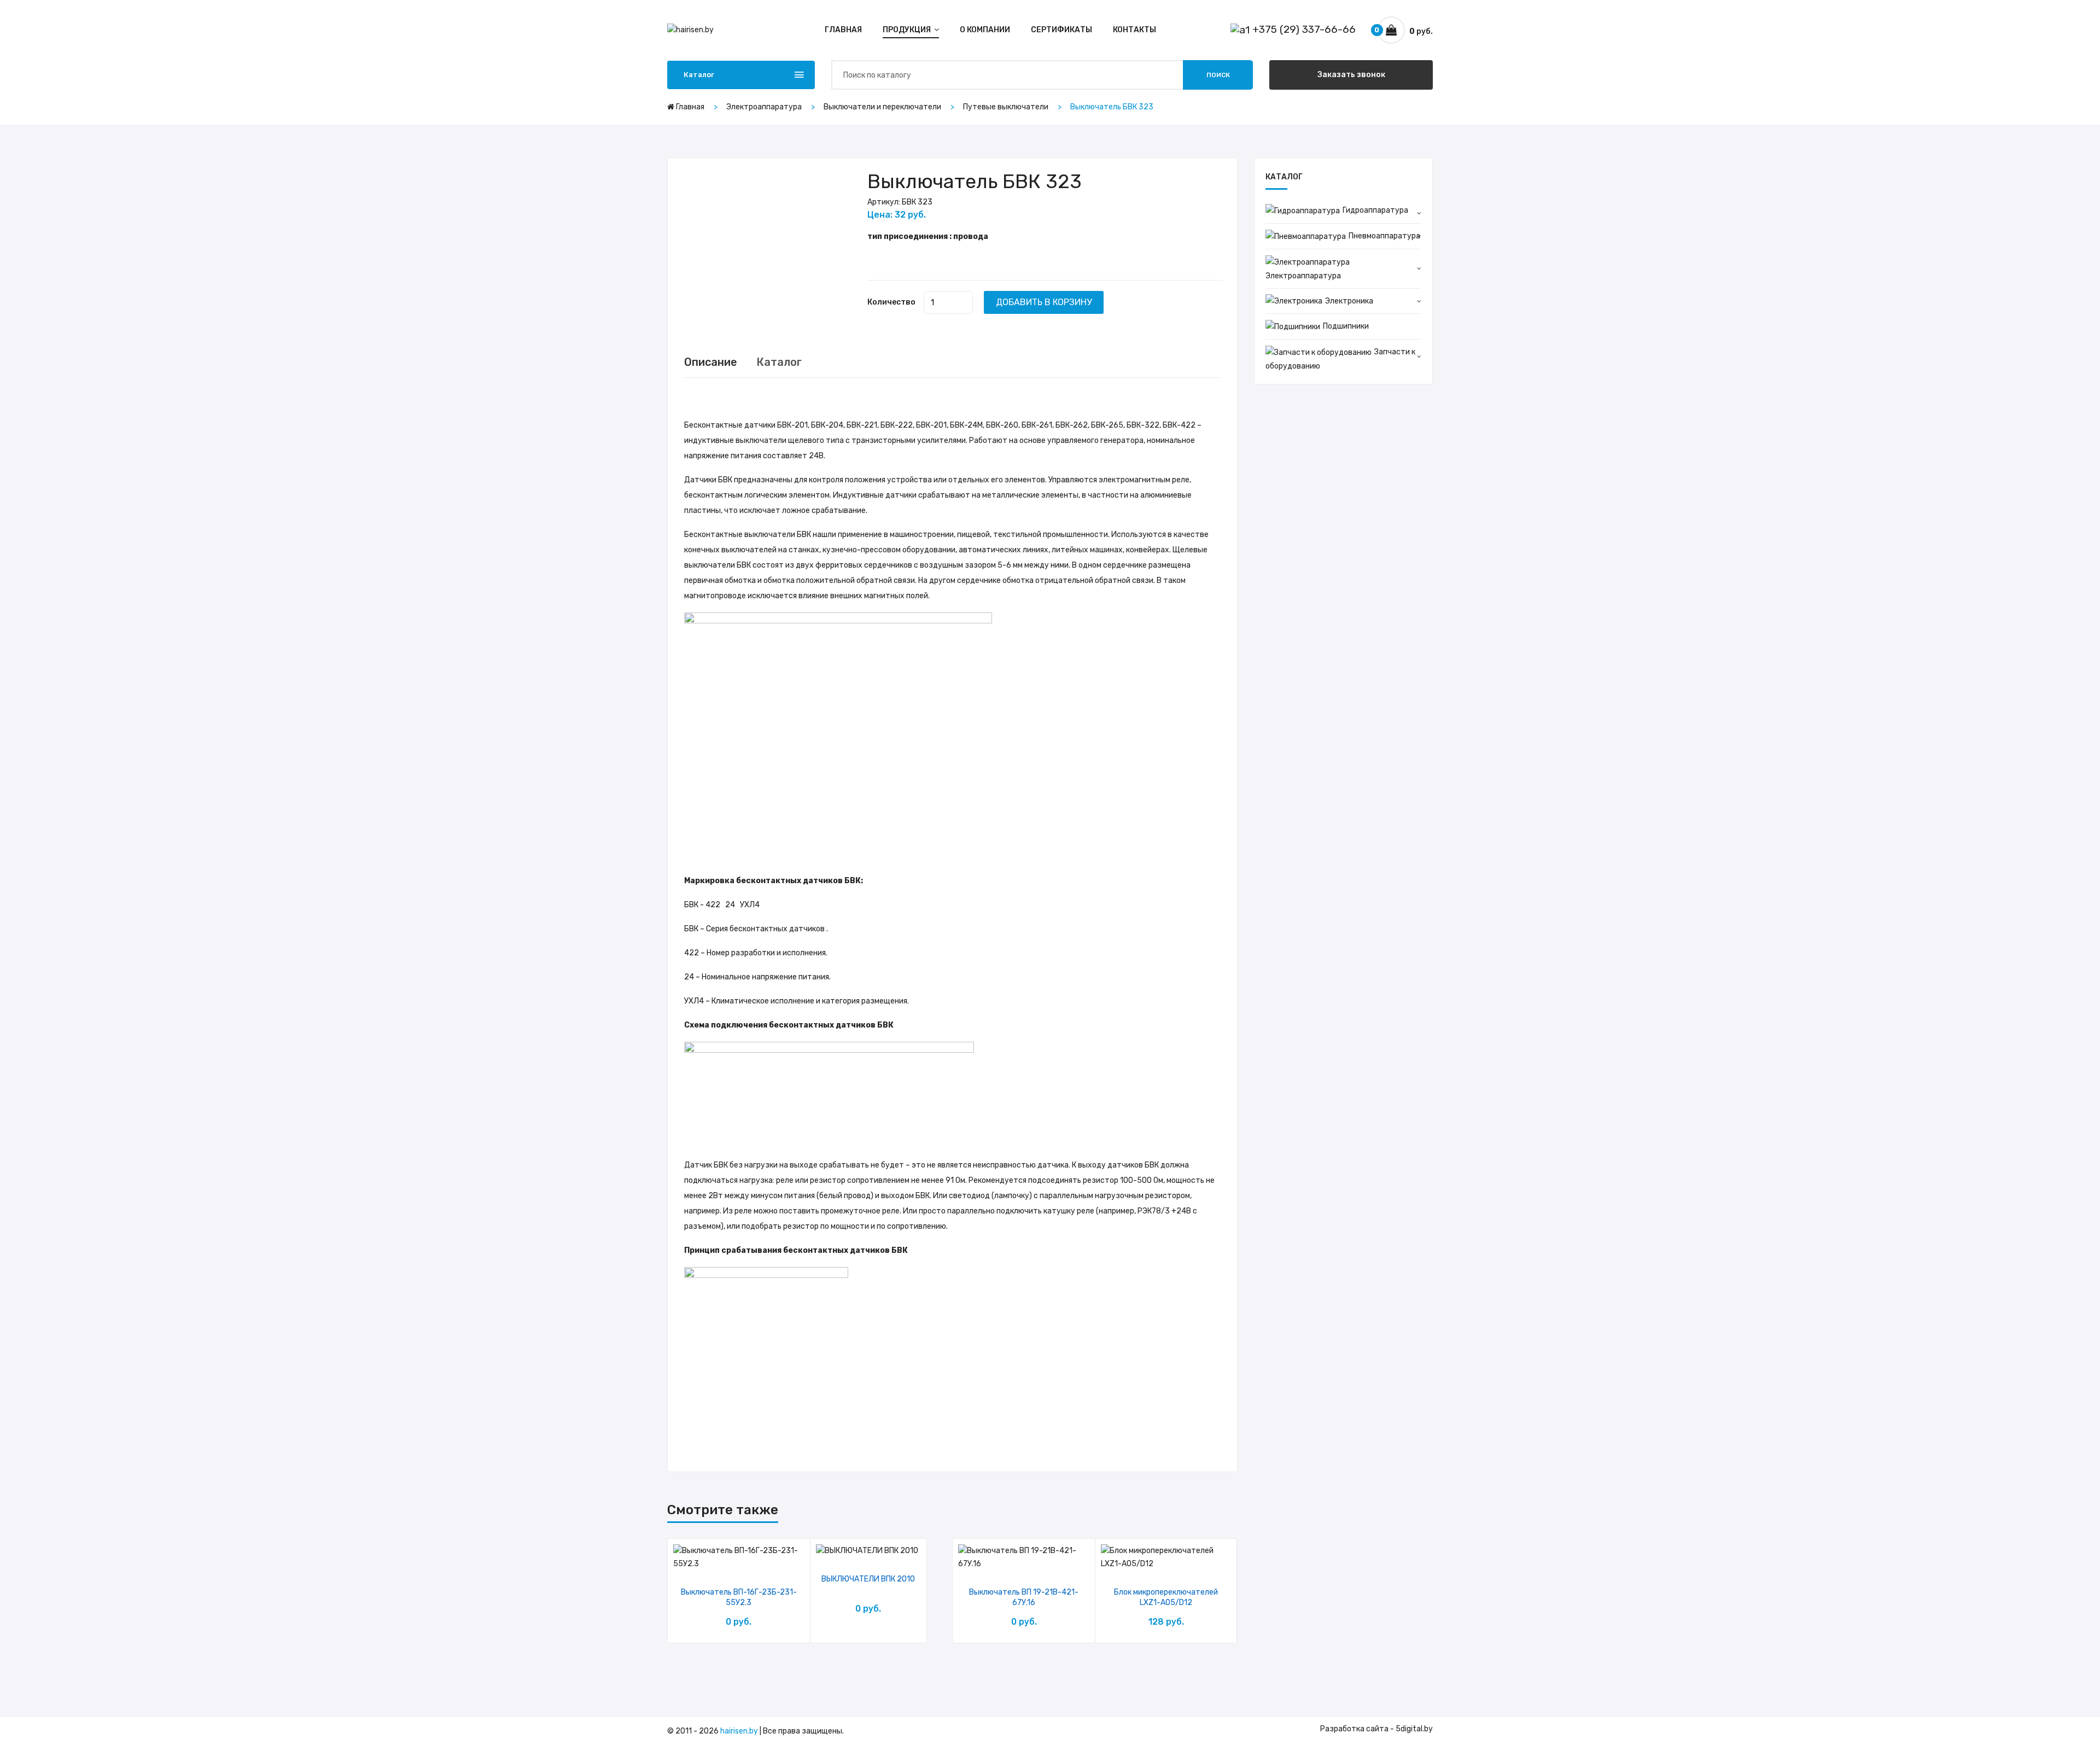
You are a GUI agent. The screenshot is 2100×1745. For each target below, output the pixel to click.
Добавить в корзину (1044, 302)
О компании (985, 30)
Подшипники (1346, 326)
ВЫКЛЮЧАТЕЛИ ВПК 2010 (868, 1579)
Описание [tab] (711, 362)
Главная (843, 30)
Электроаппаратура (1303, 276)
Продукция (908, 30)
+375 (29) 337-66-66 (1303, 29)
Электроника (1349, 301)
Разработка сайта (1354, 1729)
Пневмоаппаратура (1384, 236)
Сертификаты (1061, 30)
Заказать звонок (1351, 75)
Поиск (1218, 75)
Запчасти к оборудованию (1340, 359)
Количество (891, 302)
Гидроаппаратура (1375, 210)
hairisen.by (739, 1731)
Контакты (1134, 30)
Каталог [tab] (779, 362)
